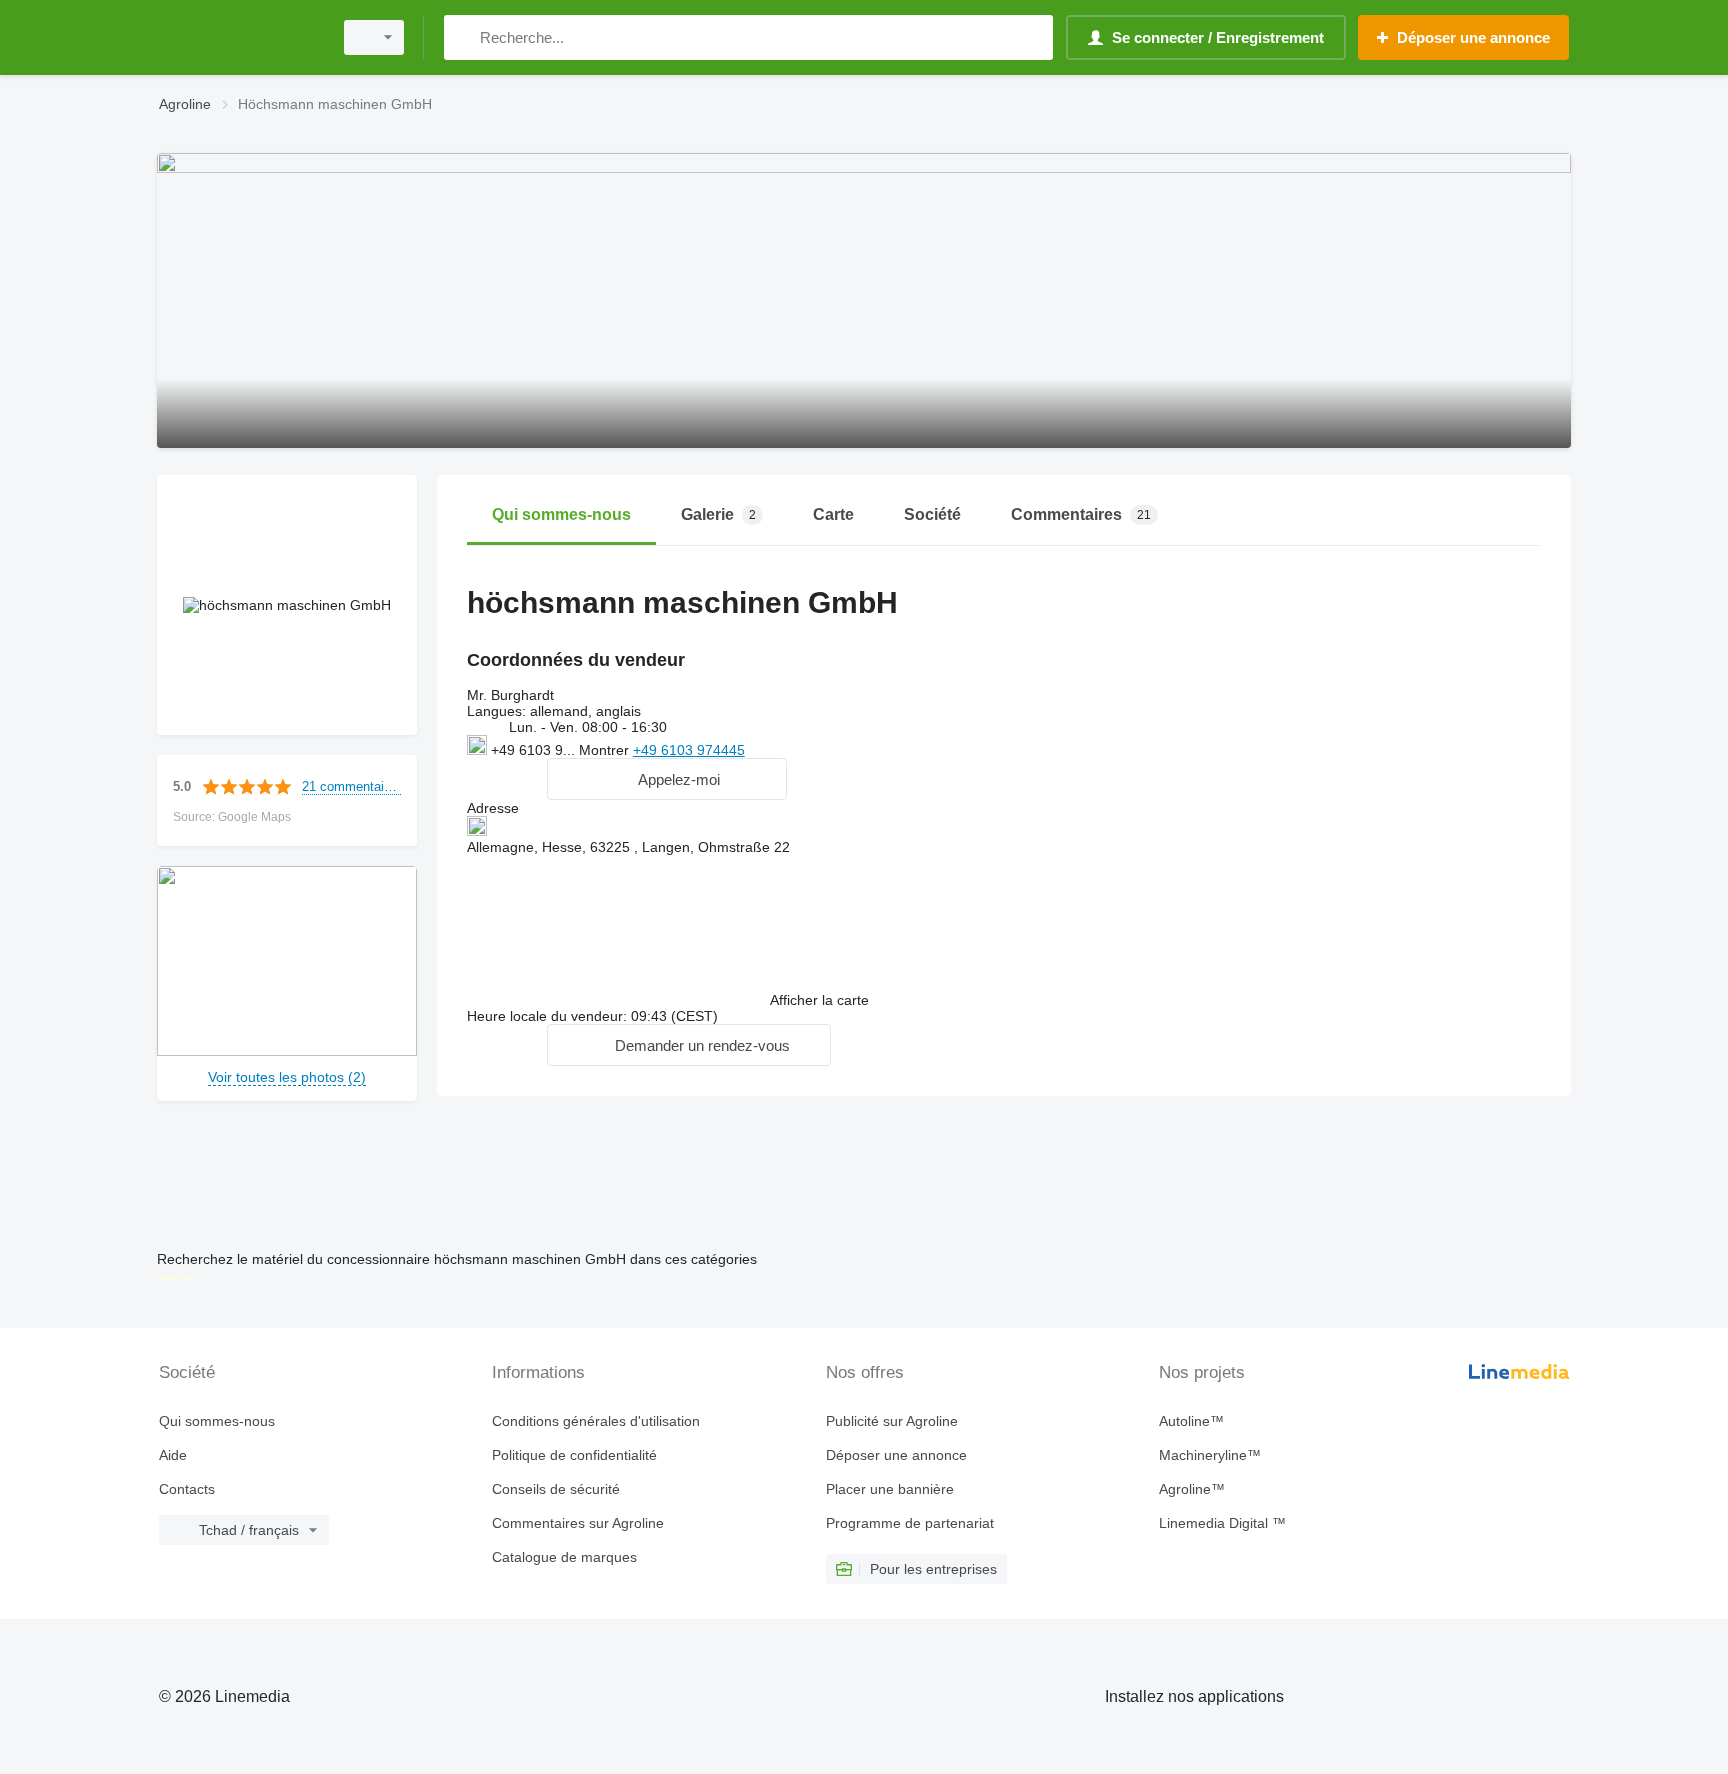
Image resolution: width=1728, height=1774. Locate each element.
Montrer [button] (606, 750)
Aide (173, 1455)
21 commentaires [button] (351, 786)
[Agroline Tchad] (239, 37)
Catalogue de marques (564, 1557)
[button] (667, 779)
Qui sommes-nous (217, 1421)
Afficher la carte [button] (819, 1000)
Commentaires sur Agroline (578, 1523)
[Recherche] (463, 37)
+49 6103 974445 (689, 750)
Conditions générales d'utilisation (596, 1421)
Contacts (187, 1489)
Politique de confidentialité (574, 1455)
